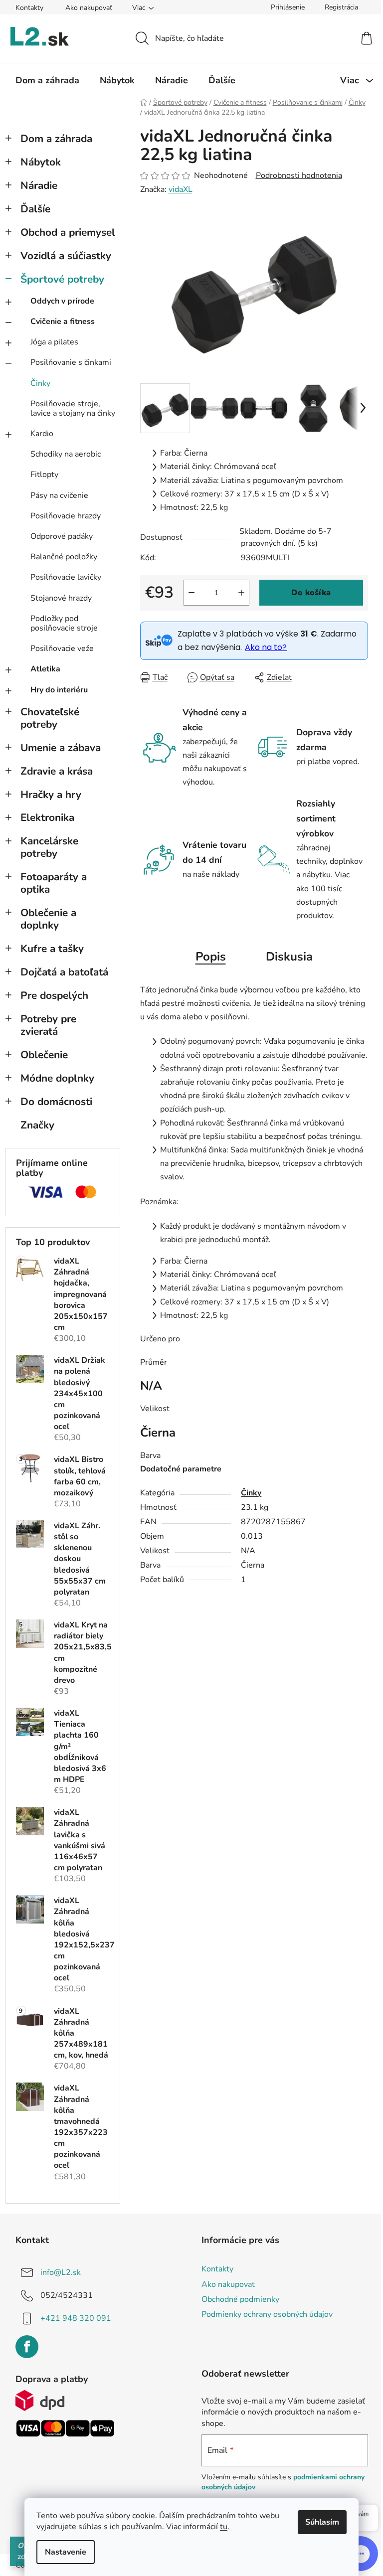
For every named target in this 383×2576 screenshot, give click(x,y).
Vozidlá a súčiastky (66, 256)
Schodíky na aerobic (66, 454)
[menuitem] (47, 80)
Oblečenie (44, 1055)
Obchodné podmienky (240, 2299)
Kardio (42, 434)
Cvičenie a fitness (63, 322)
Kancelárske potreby (49, 847)
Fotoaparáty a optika (54, 883)
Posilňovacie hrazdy (66, 516)
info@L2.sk (61, 2272)
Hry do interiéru (59, 690)
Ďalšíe (35, 209)
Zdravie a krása (57, 771)
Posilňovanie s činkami (71, 362)
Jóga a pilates (54, 342)
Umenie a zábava (61, 748)
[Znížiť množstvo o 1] (191, 593)
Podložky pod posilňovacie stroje (64, 623)
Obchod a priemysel (68, 232)
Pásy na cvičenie (59, 495)
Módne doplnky (57, 1078)
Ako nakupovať (89, 8)
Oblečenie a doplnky (48, 919)
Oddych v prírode (62, 301)
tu (224, 2527)
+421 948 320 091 (76, 2318)
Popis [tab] (211, 957)
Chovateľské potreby (50, 718)
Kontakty (29, 8)
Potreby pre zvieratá (48, 1025)
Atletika (45, 669)
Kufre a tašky (52, 949)
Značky (37, 1125)
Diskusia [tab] (289, 957)
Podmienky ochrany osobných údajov (267, 2314)
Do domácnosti (56, 1102)
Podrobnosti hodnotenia (299, 175)
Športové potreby (62, 279)
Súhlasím (322, 2522)
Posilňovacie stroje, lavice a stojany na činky (73, 408)
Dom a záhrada (56, 139)
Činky (40, 383)
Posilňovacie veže (62, 648)
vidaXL (181, 189)
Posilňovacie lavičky (66, 577)
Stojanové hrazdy (61, 598)
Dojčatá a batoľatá (64, 972)
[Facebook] (27, 2347)
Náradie (39, 185)
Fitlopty (44, 475)
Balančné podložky (64, 557)
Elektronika (47, 817)
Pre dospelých (54, 995)
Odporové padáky (62, 536)
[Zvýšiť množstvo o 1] (241, 593)
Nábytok (41, 162)
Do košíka (311, 593)
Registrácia (341, 7)
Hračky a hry (51, 795)
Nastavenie (66, 2552)
